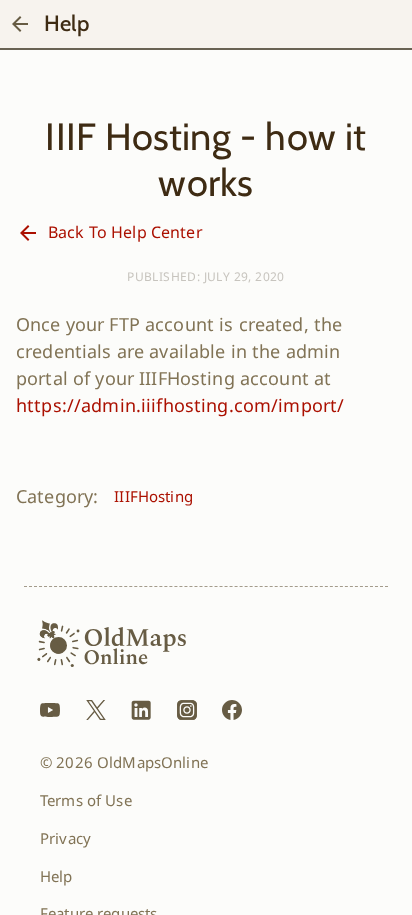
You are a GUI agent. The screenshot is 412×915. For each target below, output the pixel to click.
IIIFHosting (153, 496)
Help (56, 876)
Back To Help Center (125, 232)
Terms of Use (86, 800)
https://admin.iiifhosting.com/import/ (180, 405)
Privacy (65, 838)
